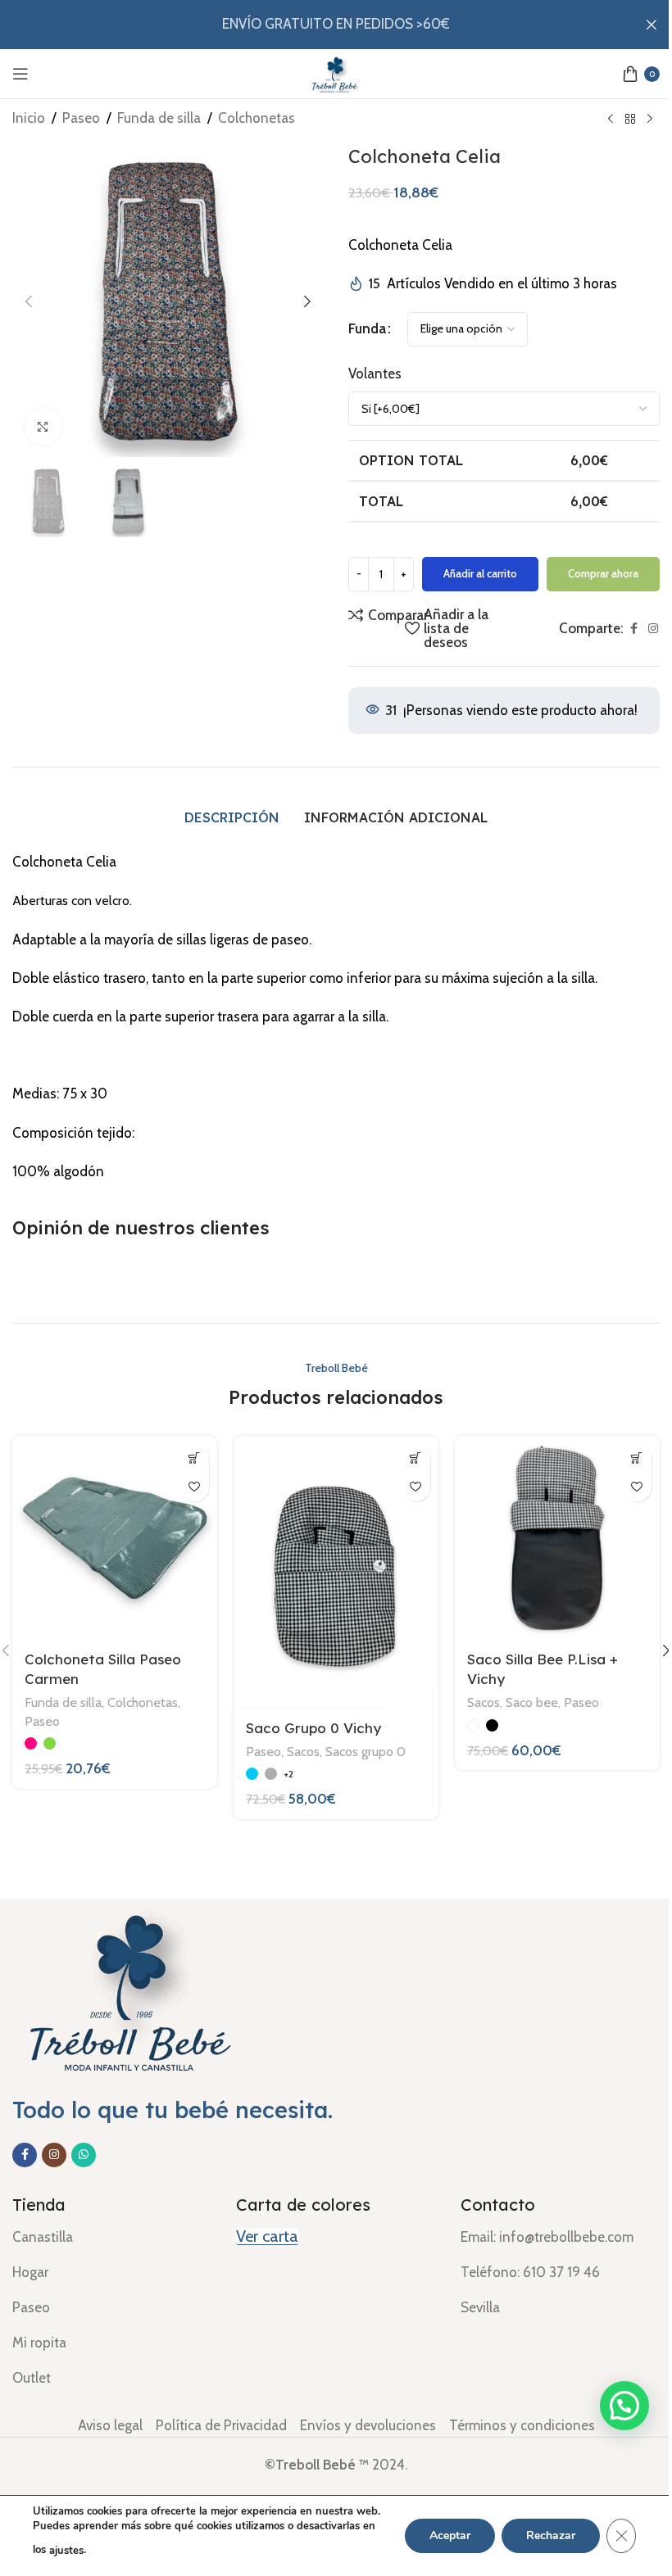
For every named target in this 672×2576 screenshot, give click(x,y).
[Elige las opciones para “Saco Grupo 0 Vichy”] (416, 1458)
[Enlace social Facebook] (633, 629)
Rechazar (551, 2535)
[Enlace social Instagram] (653, 629)
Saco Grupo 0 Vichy (313, 1728)
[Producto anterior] (611, 120)
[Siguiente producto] (650, 120)
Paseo (81, 118)
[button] (29, 301)
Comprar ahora (603, 573)
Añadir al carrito (480, 573)
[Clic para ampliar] (43, 426)
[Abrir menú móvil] (20, 74)
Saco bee (532, 1702)
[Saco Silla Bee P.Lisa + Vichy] (557, 1538)
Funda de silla (159, 118)
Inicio (29, 118)
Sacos (303, 1751)
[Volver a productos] (630, 120)
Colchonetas (257, 118)
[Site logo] (336, 72)
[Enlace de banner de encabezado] (336, 25)
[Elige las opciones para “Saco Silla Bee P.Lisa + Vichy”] (637, 1458)
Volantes (375, 373)
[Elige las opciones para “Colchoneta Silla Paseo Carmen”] (195, 1458)
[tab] (232, 817)
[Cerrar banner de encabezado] (652, 25)
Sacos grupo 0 (366, 1751)
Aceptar (450, 2535)
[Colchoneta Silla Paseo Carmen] (115, 1538)
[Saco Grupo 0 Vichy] (336, 1572)
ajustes (66, 2551)
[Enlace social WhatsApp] (84, 2155)
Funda (367, 328)
